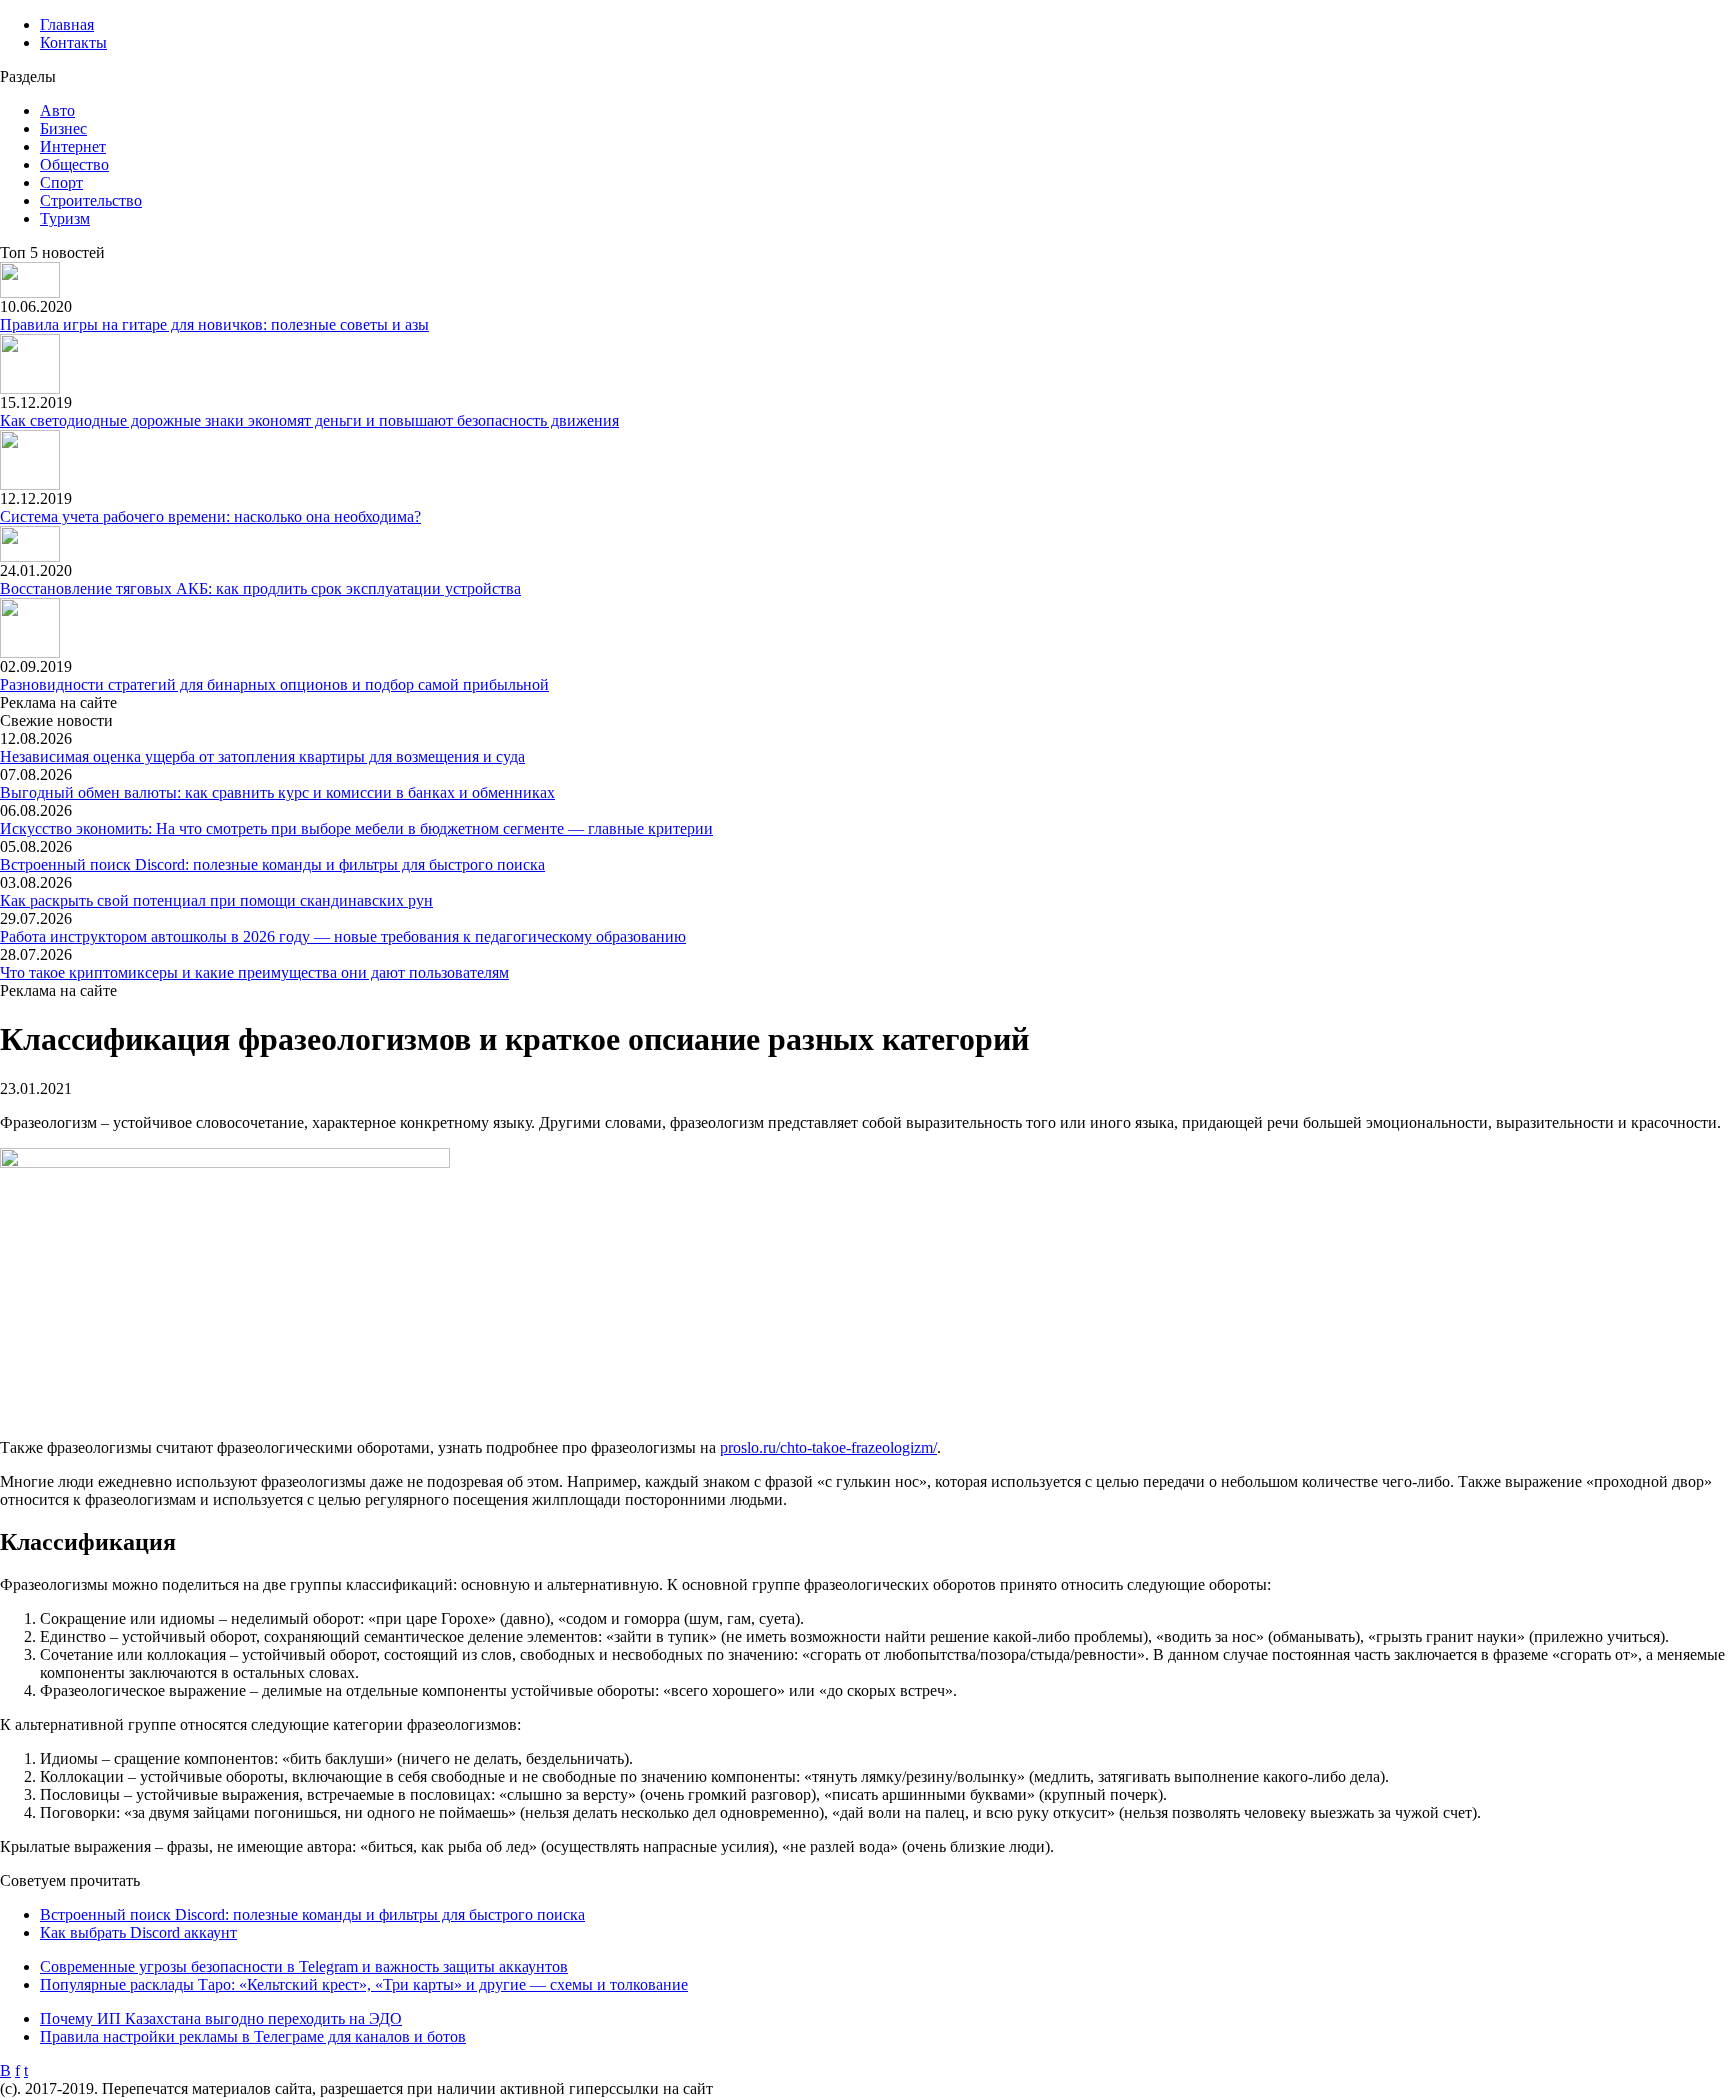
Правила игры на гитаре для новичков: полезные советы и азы (214, 324)
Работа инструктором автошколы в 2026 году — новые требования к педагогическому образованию (343, 936)
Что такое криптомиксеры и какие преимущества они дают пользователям (254, 972)
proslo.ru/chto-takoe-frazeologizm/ (828, 1447)
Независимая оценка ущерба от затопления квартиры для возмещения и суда (262, 756)
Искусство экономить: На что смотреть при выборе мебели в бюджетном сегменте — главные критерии (356, 828)
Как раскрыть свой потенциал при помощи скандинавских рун (216, 900)
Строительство (91, 200)
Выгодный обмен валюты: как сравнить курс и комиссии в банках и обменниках (277, 792)
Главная (67, 24)
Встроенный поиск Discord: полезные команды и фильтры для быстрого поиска (272, 864)
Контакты (73, 42)
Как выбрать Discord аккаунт (138, 1932)
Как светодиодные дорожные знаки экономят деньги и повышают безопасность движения (309, 420)
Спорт (61, 182)
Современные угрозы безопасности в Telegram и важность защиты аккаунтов (304, 1966)
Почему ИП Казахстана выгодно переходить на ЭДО (221, 2018)
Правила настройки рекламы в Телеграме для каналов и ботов (253, 2036)
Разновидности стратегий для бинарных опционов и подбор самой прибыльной (274, 684)
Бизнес (63, 128)
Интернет (73, 146)
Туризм (65, 218)
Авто (57, 110)
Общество (74, 164)
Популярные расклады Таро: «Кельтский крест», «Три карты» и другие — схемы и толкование (364, 1984)
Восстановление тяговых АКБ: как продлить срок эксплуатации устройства (260, 588)
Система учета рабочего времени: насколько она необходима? (210, 516)
